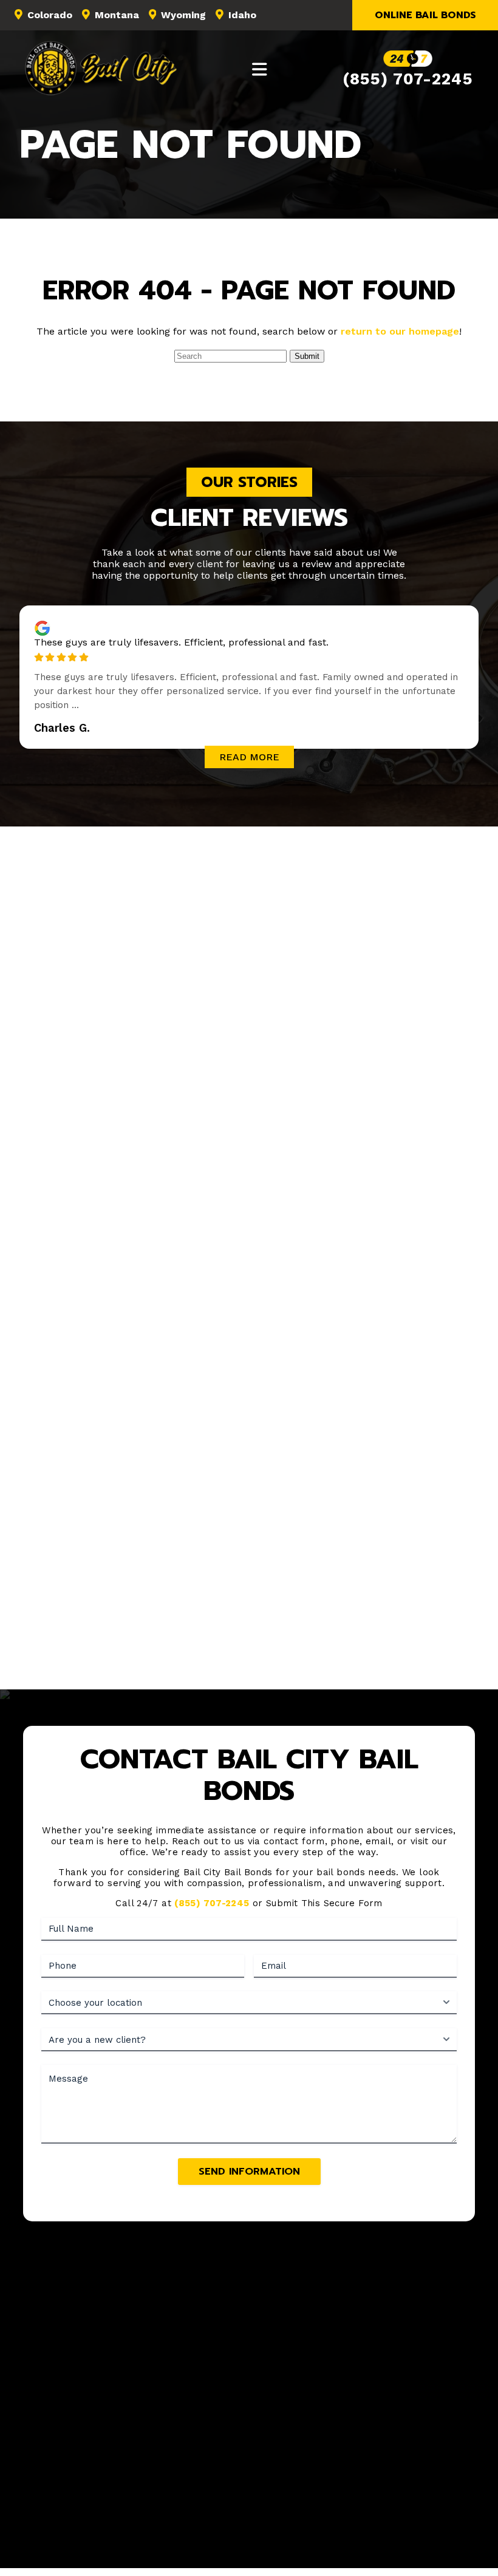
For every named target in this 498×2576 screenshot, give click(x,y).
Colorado (50, 15)
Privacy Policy (367, 2536)
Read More (249, 757)
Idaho (242, 15)
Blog (428, 2464)
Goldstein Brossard (288, 2550)
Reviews (388, 2464)
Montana (117, 15)
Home (73, 2464)
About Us (119, 2464)
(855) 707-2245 (408, 79)
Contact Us (224, 2482)
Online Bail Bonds (425, 15)
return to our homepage (400, 331)
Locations (336, 2464)
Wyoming (183, 15)
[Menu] (260, 69)
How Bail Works (268, 2464)
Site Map (280, 2482)
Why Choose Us (249, 1669)
